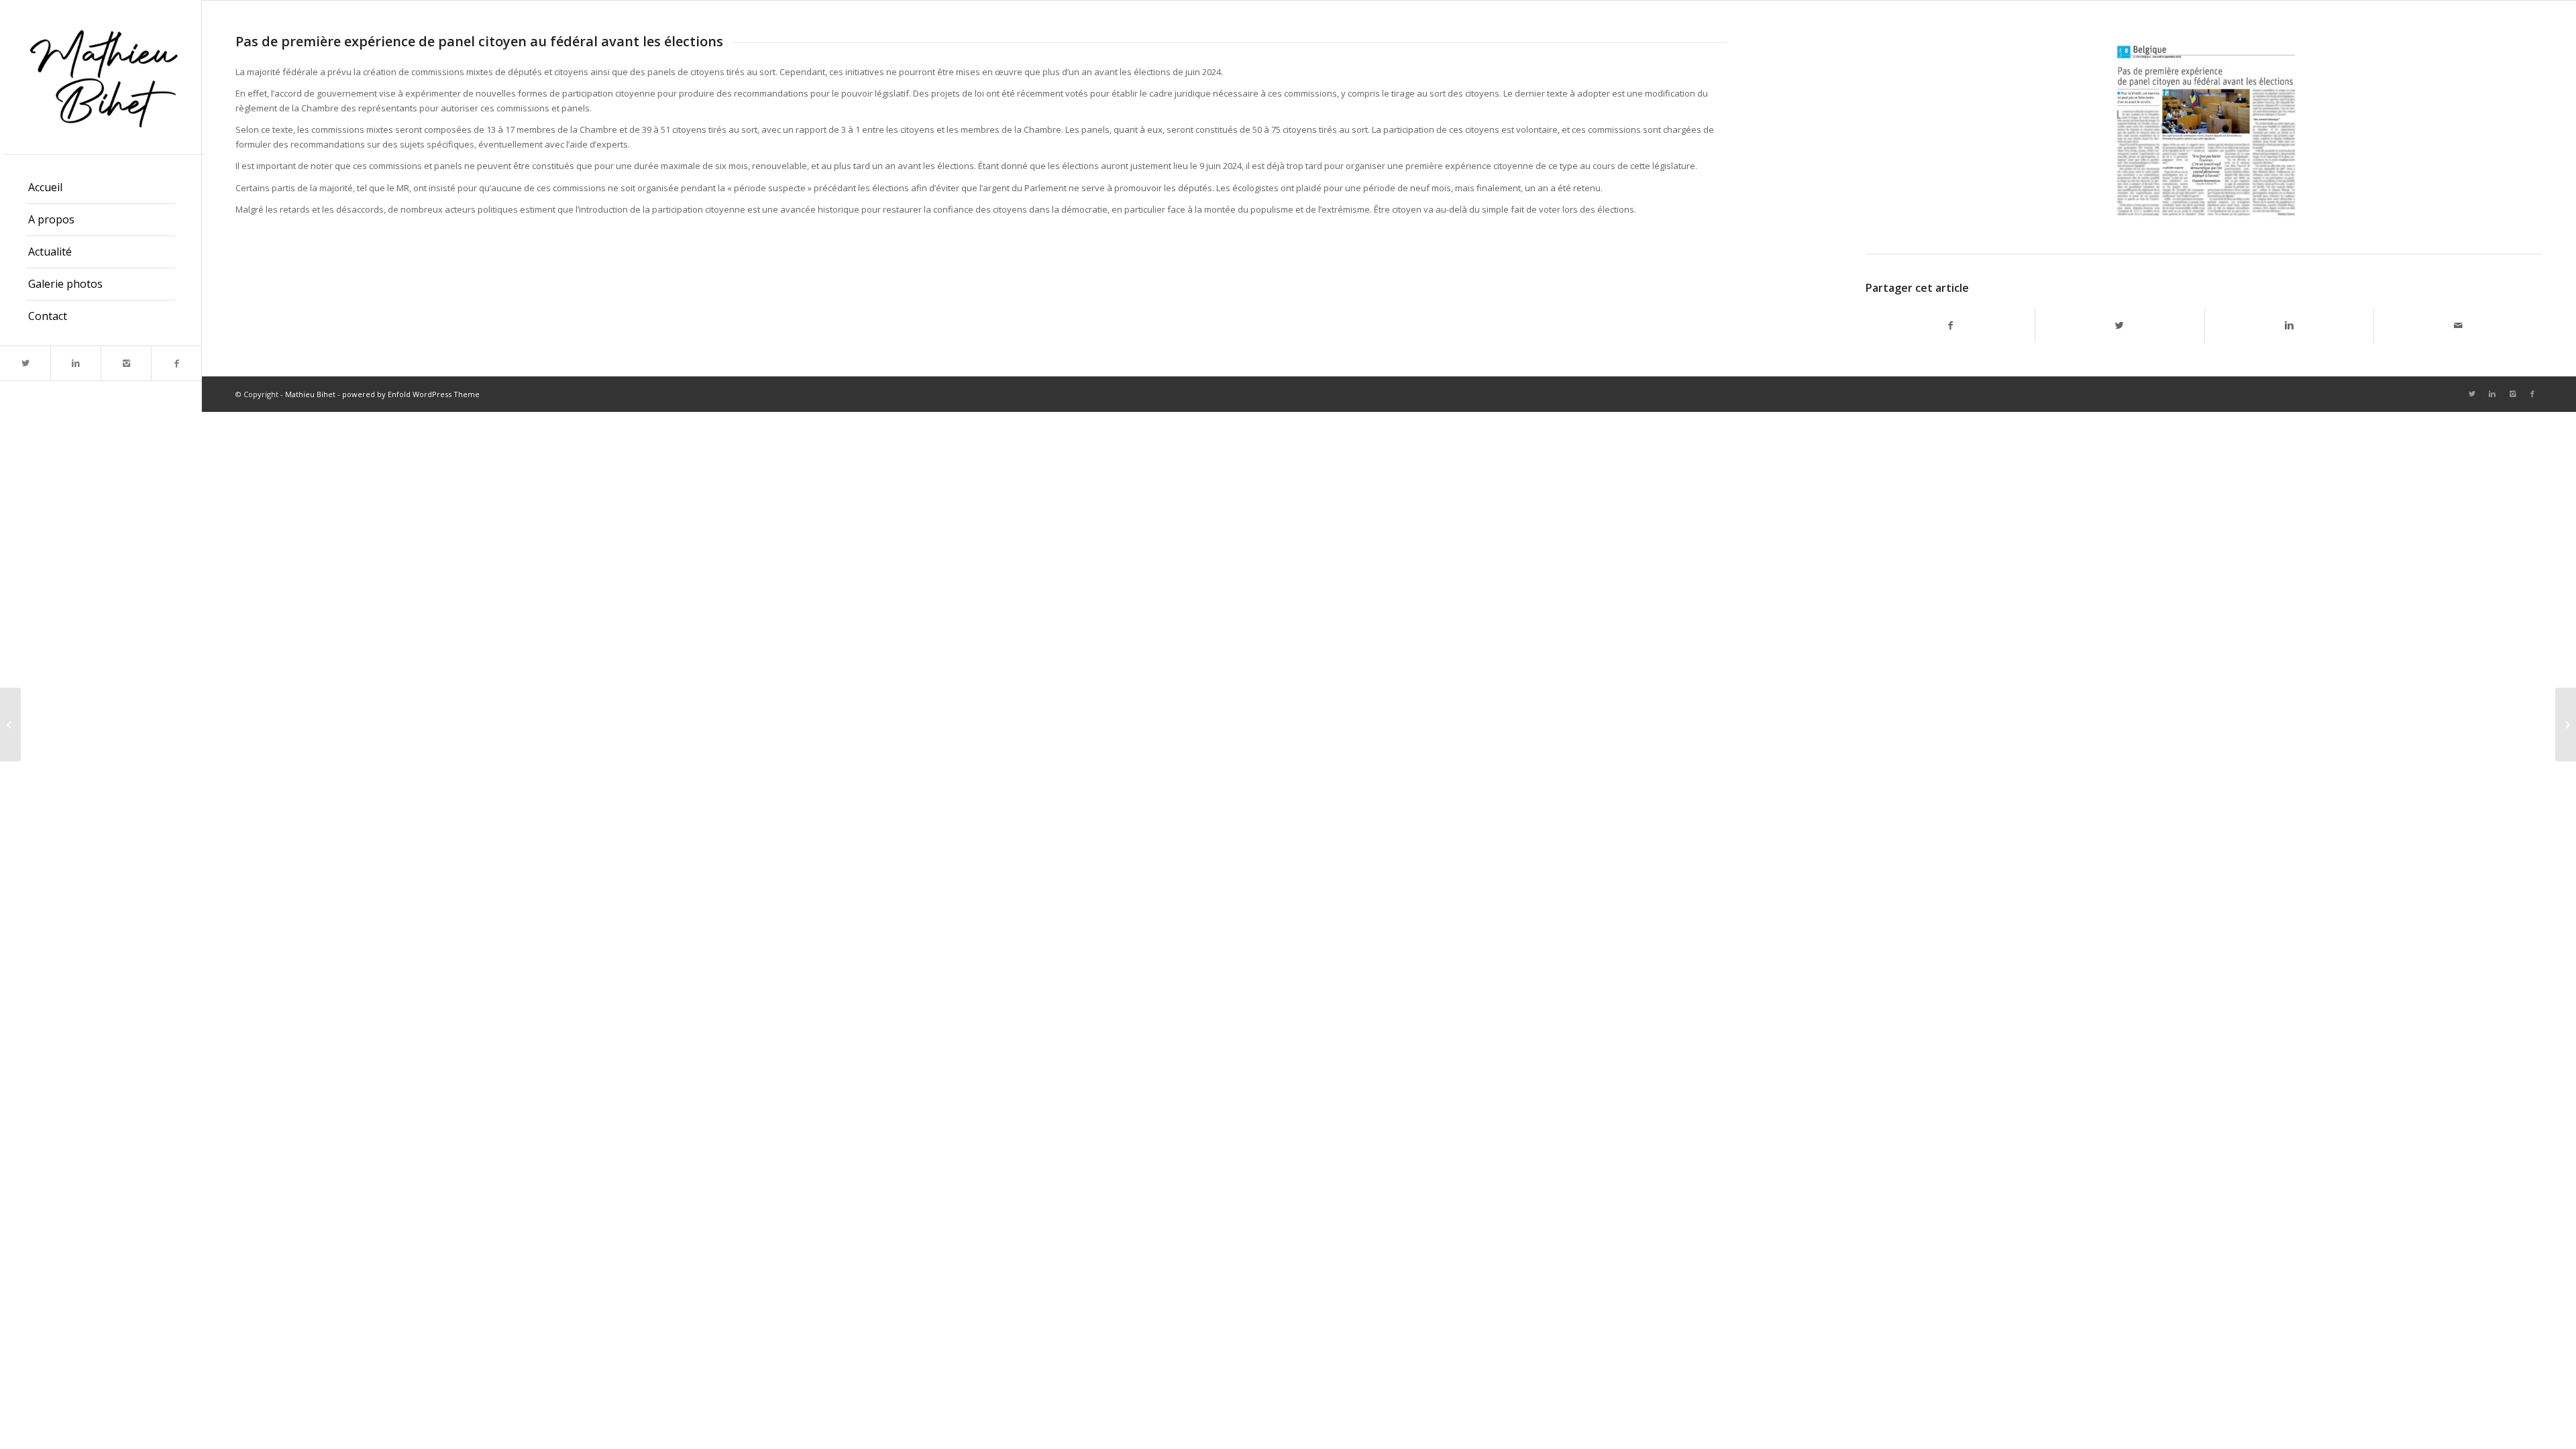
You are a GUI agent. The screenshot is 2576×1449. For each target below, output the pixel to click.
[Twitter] (25, 363)
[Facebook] (176, 363)
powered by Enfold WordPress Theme (411, 394)
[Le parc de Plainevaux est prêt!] (2566, 724)
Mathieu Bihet (310, 394)
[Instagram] (126, 363)
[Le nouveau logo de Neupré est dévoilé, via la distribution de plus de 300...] (10, 724)
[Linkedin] (75, 363)
